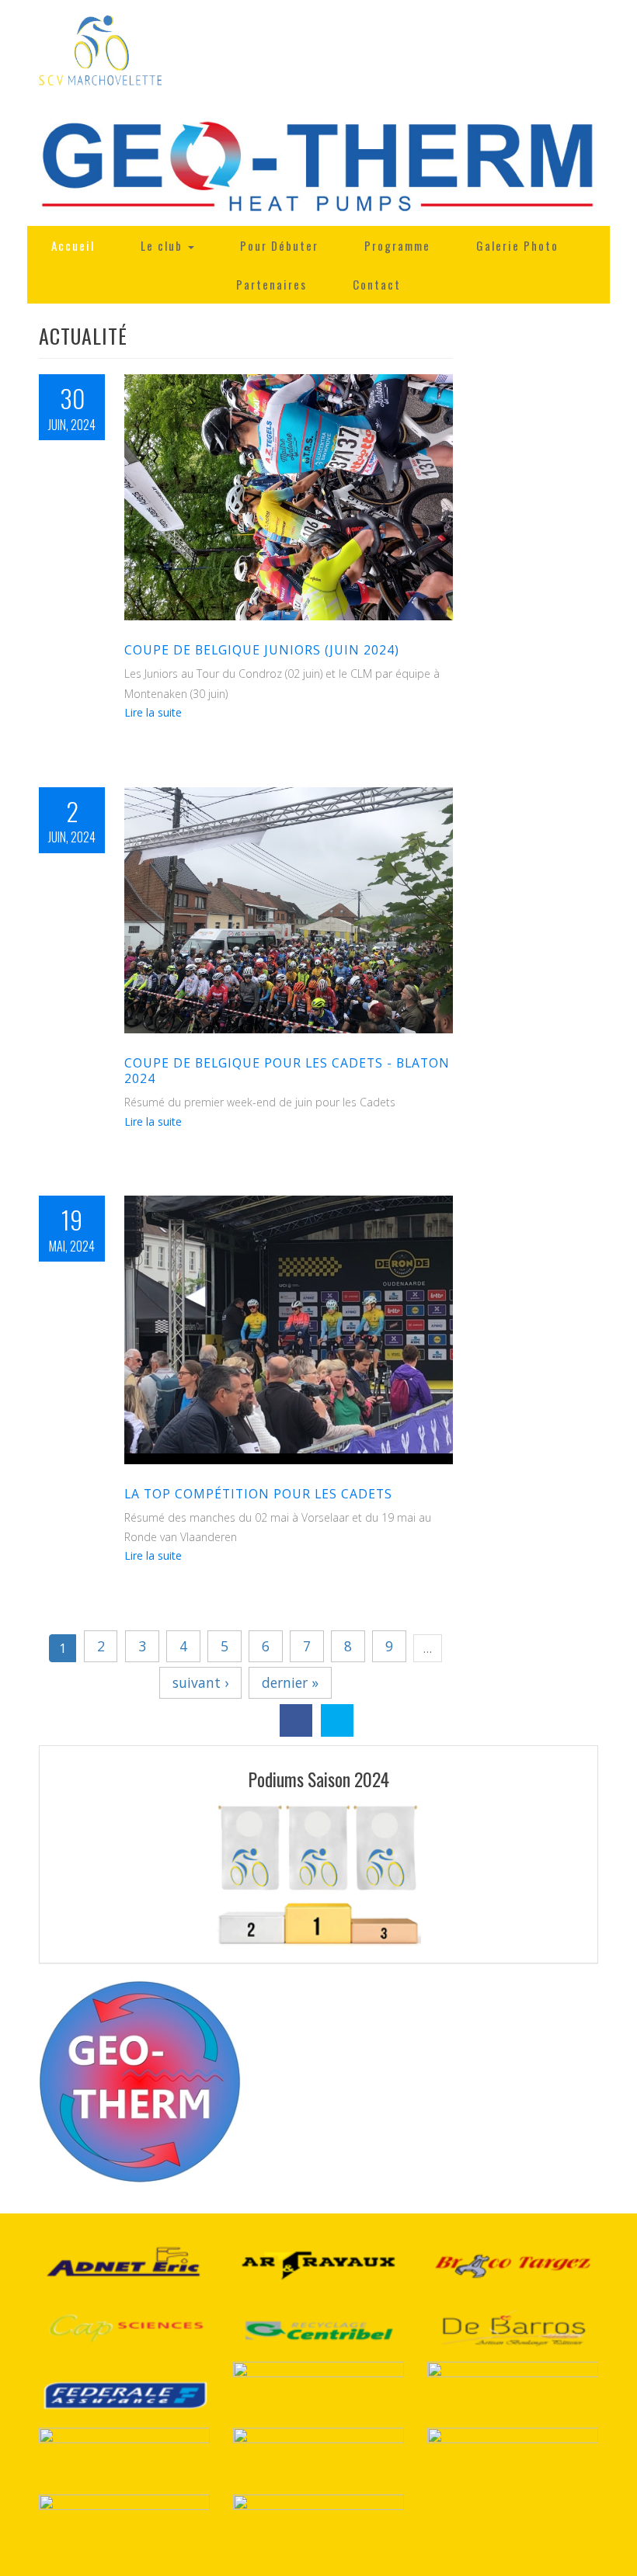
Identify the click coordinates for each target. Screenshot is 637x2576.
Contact (377, 284)
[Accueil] (100, 53)
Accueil (73, 245)
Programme (397, 245)
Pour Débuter (279, 245)
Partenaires (272, 284)
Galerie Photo (517, 245)
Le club (164, 245)
